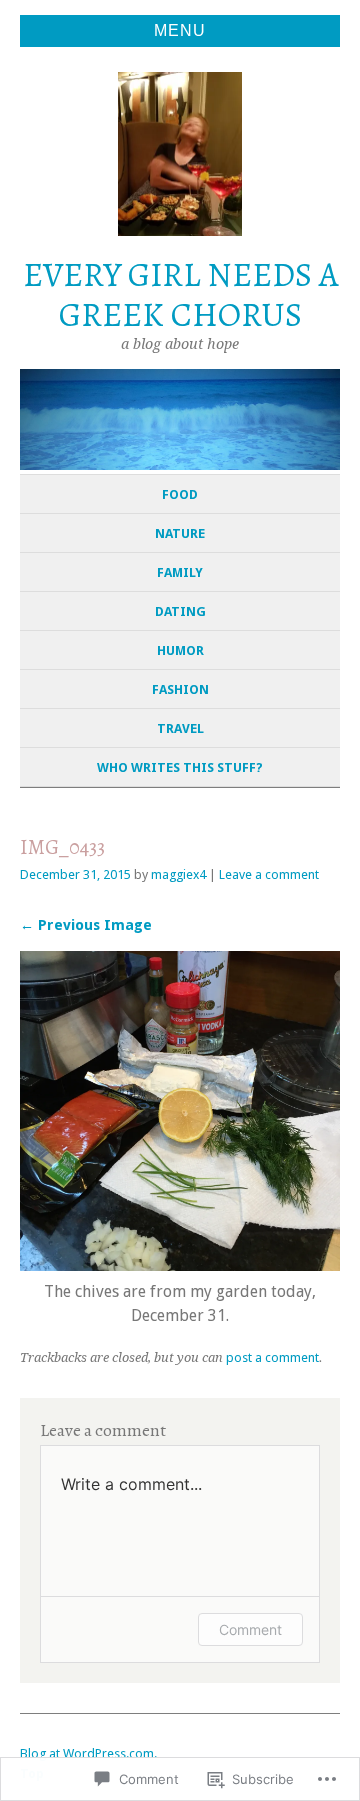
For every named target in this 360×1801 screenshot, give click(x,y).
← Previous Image (86, 925)
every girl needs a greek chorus (180, 295)
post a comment (272, 1357)
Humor (180, 650)
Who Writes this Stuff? (180, 767)
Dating (180, 611)
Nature (180, 533)
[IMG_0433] (180, 1265)
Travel (180, 728)
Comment (250, 1629)
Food (180, 494)
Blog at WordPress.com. (88, 1753)
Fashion (180, 689)
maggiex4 (178, 874)
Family (180, 572)
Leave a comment (269, 874)
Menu (180, 30)
